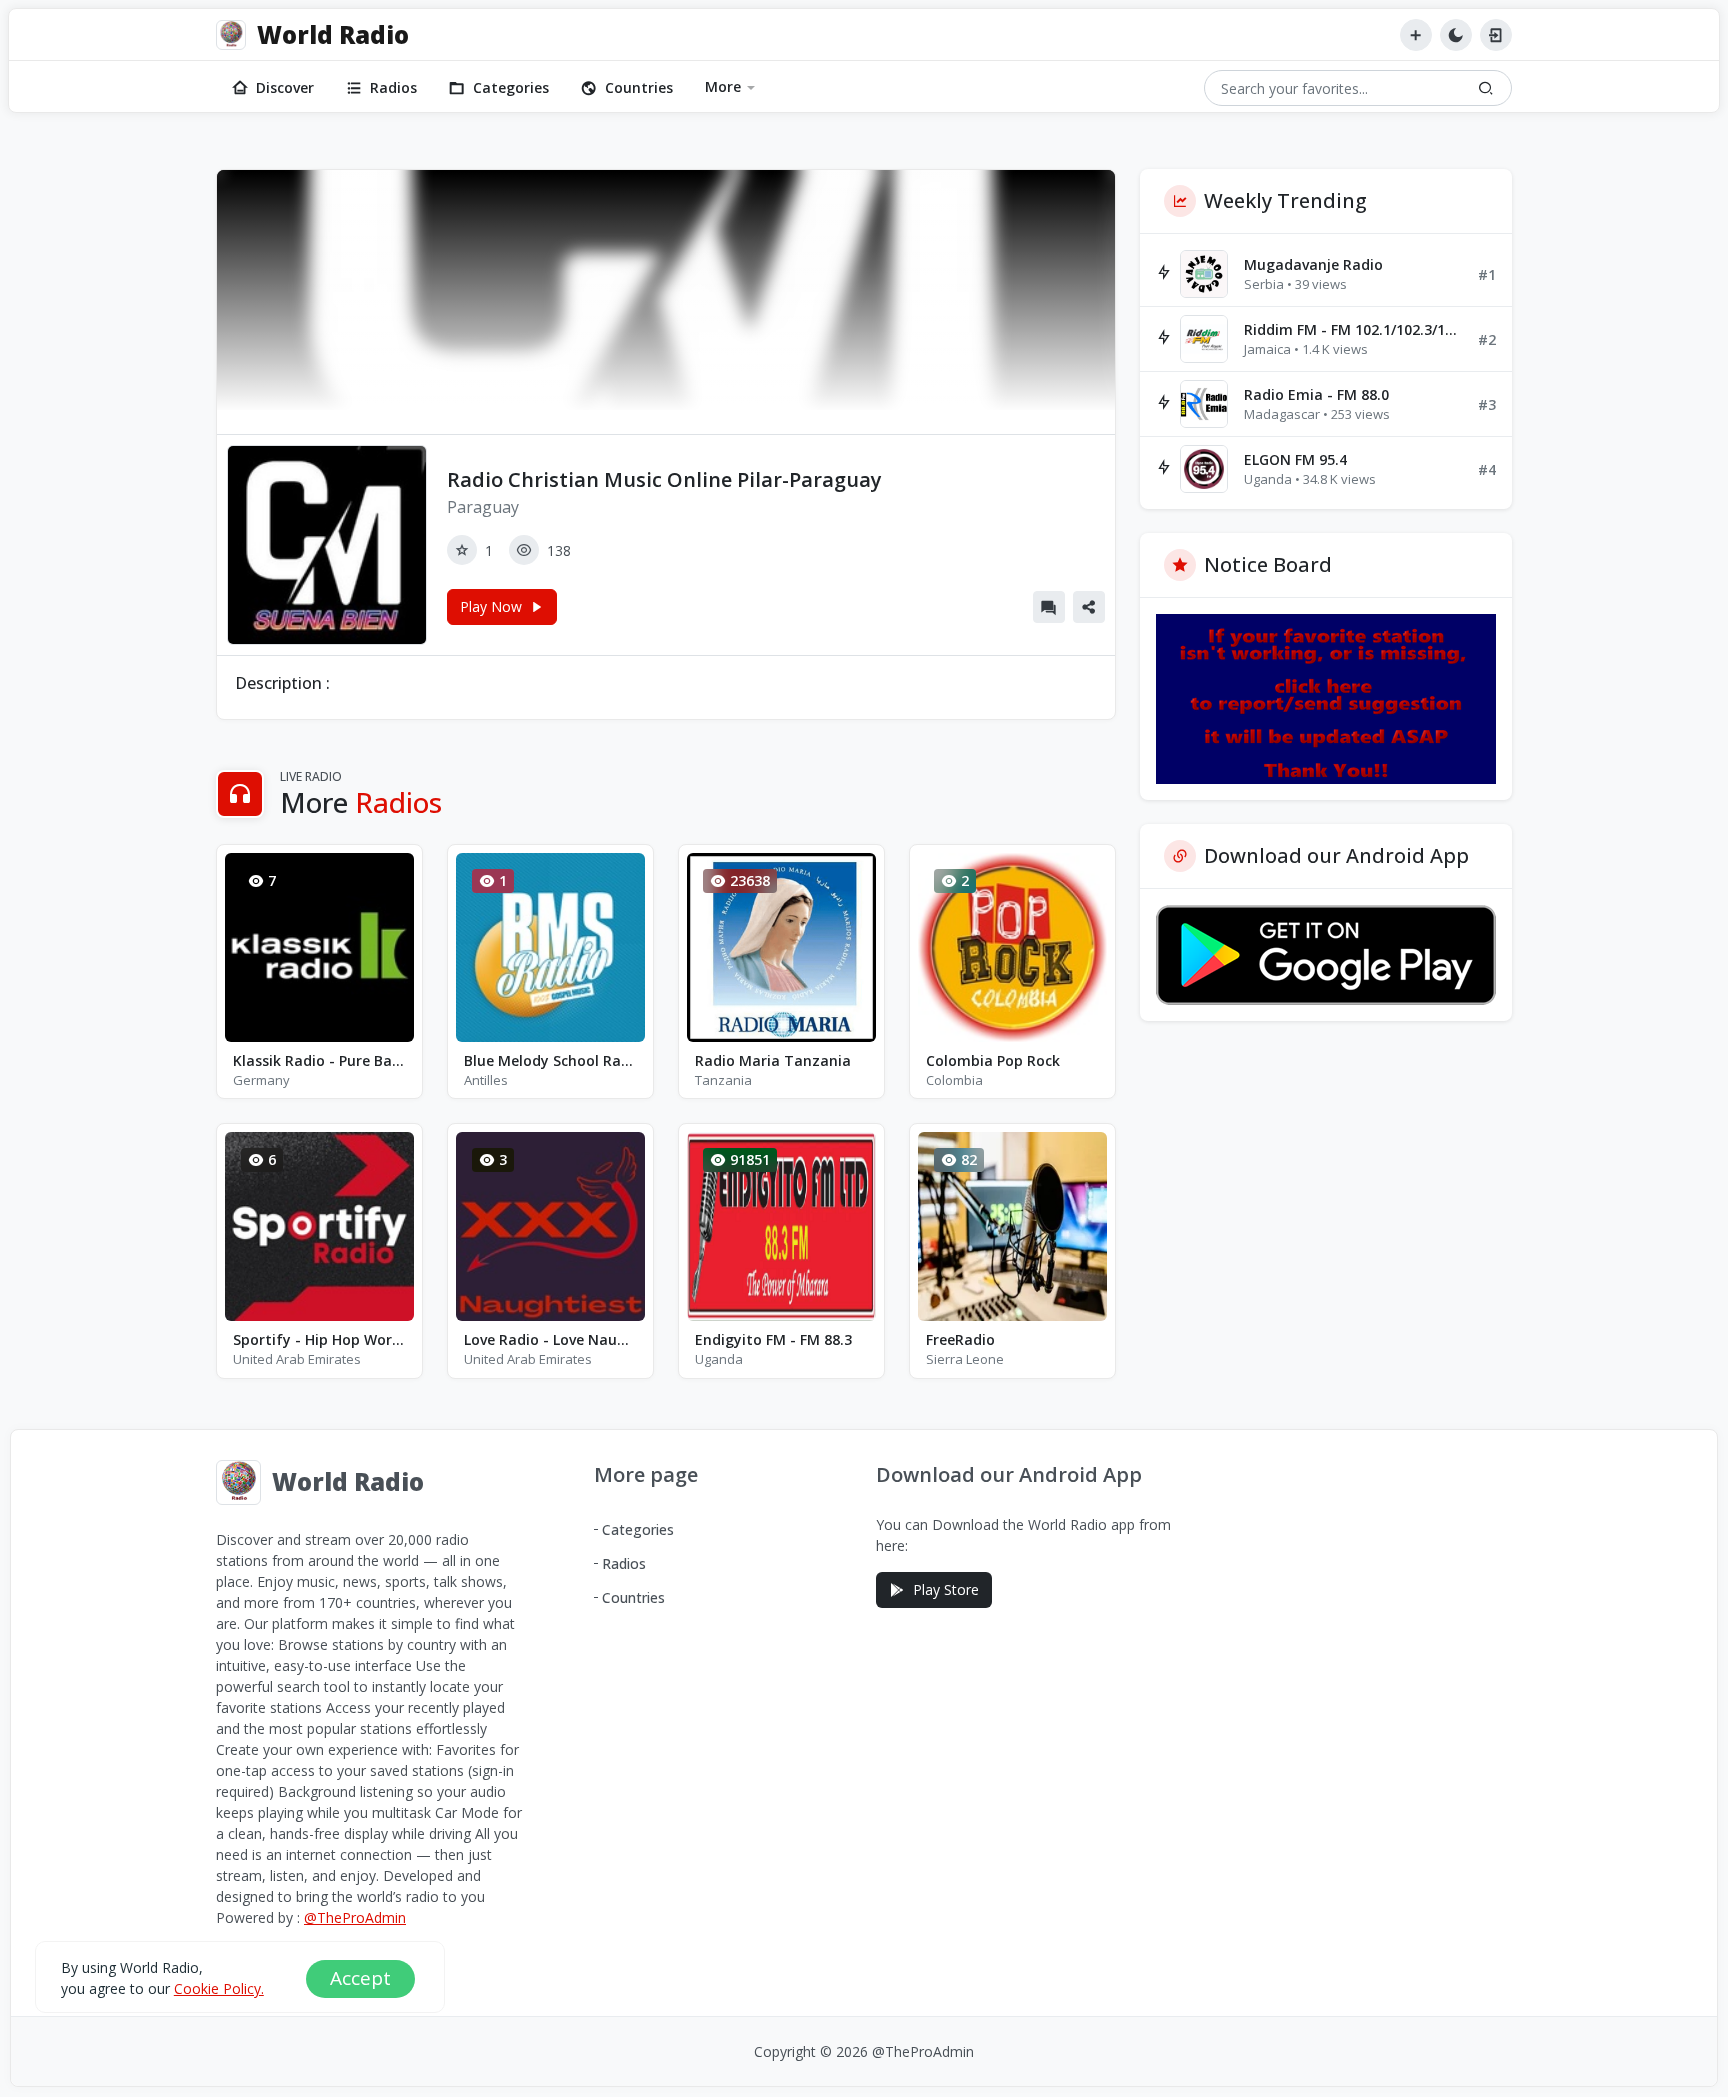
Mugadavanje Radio (1313, 264)
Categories (511, 87)
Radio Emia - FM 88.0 (1316, 394)
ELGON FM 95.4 (1295, 459)
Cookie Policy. (219, 1988)
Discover (285, 87)
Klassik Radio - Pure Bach (319, 1060)
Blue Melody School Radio (550, 1060)
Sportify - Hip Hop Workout (319, 1339)
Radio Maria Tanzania (773, 1060)
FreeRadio (960, 1339)
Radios (393, 87)
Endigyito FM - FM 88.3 (773, 1339)
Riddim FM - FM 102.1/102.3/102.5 (1353, 329)
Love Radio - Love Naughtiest (550, 1339)
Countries (639, 87)
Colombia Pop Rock (993, 1060)
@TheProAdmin (355, 1917)
